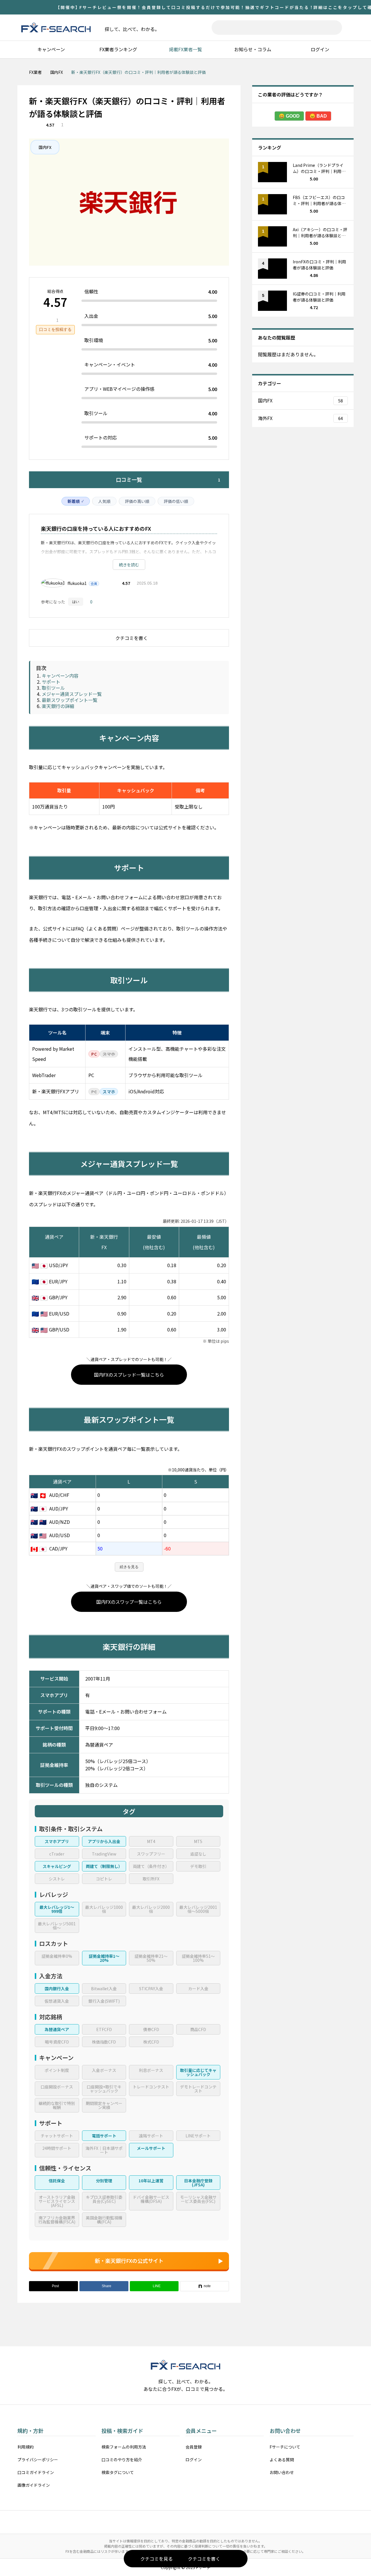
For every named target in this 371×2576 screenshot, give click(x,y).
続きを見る (129, 1567)
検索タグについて (118, 2472)
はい (76, 602)
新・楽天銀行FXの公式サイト (129, 2261)
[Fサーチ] (56, 28)
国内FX (45, 147)
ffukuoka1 (77, 583)
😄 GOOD (289, 116)
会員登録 (194, 2447)
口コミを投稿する (55, 329)
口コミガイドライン (36, 2472)
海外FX (300, 418)
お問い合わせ (282, 2472)
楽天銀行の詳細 (58, 706)
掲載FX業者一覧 (185, 49)
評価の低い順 (176, 501)
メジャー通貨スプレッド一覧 (72, 694)
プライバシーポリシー (38, 2460)
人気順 (104, 501)
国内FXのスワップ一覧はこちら (129, 1602)
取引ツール (53, 688)
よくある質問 (282, 2460)
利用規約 (26, 2447)
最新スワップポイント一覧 (70, 700)
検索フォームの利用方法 (124, 2447)
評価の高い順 (137, 501)
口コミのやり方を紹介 (122, 2460)
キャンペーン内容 (60, 676)
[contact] (185, 2519)
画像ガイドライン (34, 2485)
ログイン (320, 49)
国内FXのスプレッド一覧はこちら (129, 1375)
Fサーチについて (285, 2447)
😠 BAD (318, 116)
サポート (51, 682)
